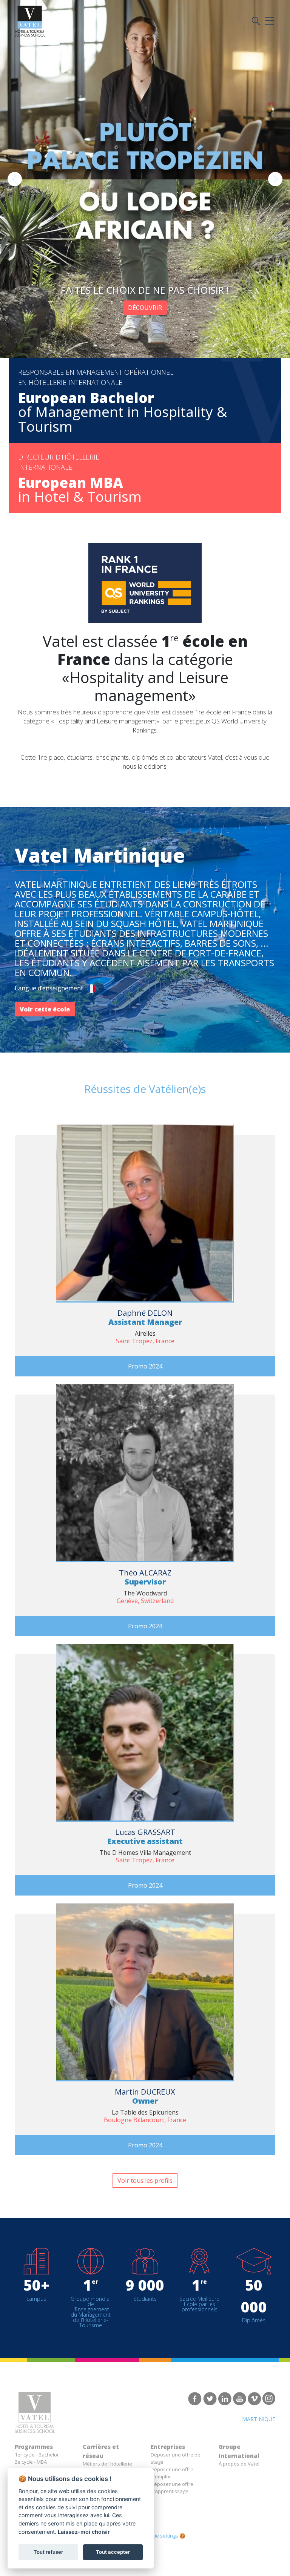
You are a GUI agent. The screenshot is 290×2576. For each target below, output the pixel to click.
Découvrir (145, 308)
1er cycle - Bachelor (37, 2455)
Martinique (259, 2419)
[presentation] (15, 179)
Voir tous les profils (145, 2181)
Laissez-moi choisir (84, 2532)
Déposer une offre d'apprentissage (172, 2488)
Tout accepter (113, 2552)
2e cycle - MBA (31, 2462)
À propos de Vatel (239, 2464)
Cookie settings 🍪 (164, 2536)
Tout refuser (48, 2552)
